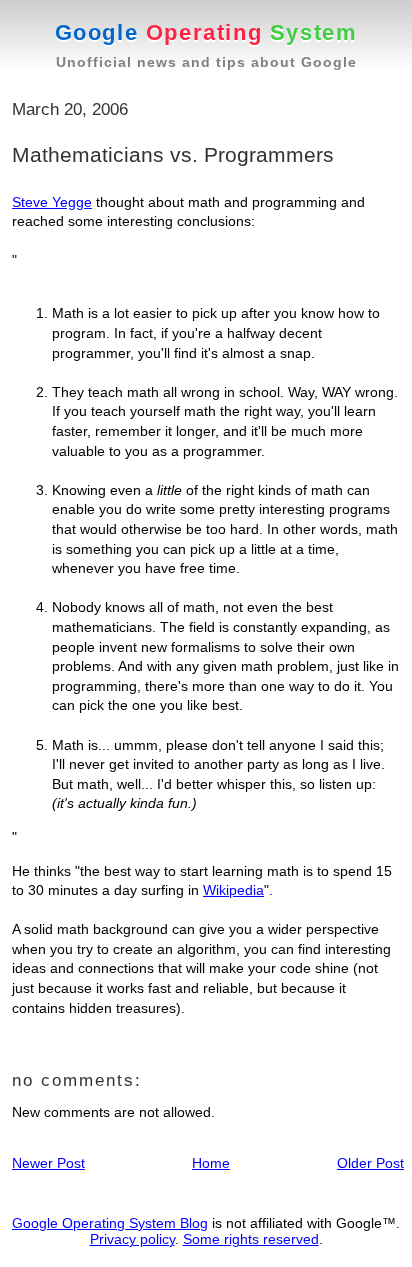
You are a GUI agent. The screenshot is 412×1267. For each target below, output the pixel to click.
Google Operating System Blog (110, 1223)
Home (211, 1163)
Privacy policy (132, 1239)
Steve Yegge (52, 202)
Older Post (370, 1163)
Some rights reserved (251, 1239)
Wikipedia (233, 890)
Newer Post (48, 1163)
